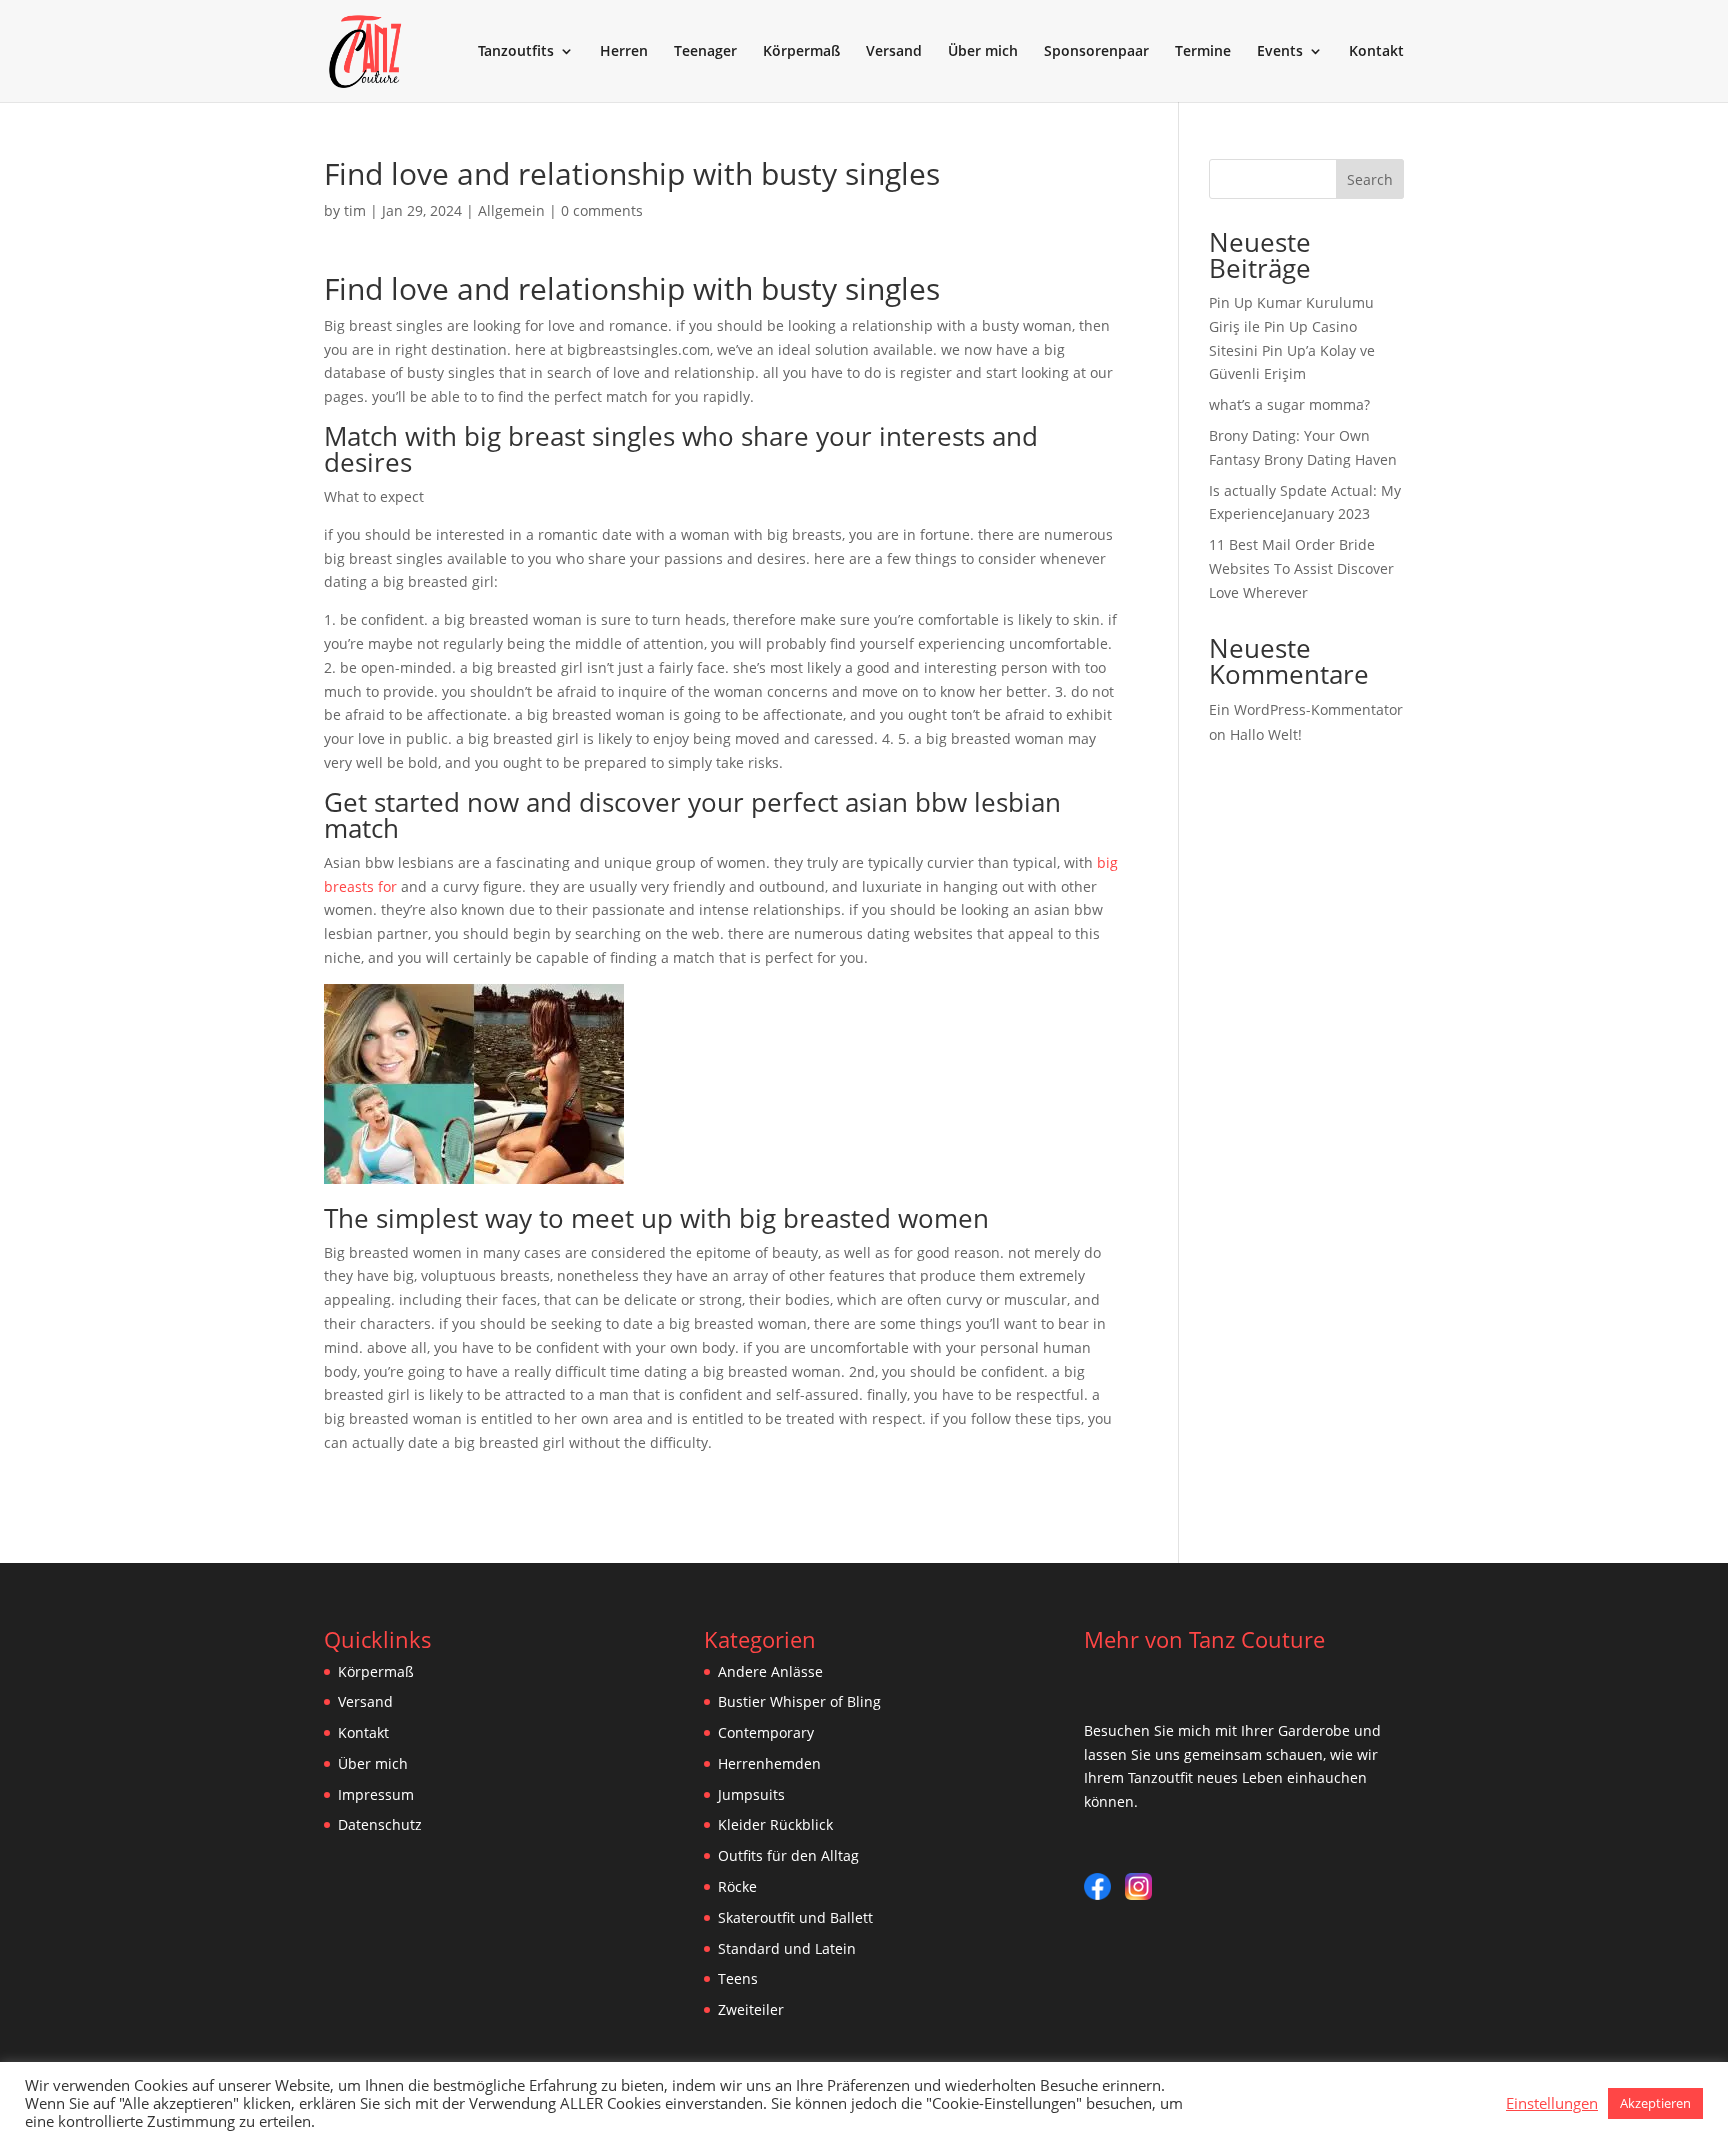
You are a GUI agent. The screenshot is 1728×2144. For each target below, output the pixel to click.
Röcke (737, 1886)
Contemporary (766, 1732)
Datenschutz (380, 1824)
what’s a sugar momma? (1289, 404)
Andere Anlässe (770, 1671)
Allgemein (511, 210)
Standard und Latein (787, 1948)
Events (1280, 52)
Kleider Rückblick (775, 1824)
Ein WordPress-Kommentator (1306, 709)
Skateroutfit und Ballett (795, 1917)
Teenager (705, 52)
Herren (624, 52)
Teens (738, 1978)
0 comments (602, 210)
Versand (894, 52)
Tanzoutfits (516, 52)
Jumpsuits (751, 1794)
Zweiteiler (751, 2009)
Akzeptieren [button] (1655, 2103)
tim (355, 210)
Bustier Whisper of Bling (799, 1701)
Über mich (983, 52)
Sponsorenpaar (1096, 52)
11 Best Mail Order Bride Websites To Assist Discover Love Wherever (1301, 568)
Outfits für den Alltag (788, 1855)
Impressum (376, 1794)
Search (1370, 179)
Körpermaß (801, 52)
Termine (1203, 52)
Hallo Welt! (1266, 734)
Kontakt (1376, 52)
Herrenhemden (769, 1763)
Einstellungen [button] (1552, 2103)
